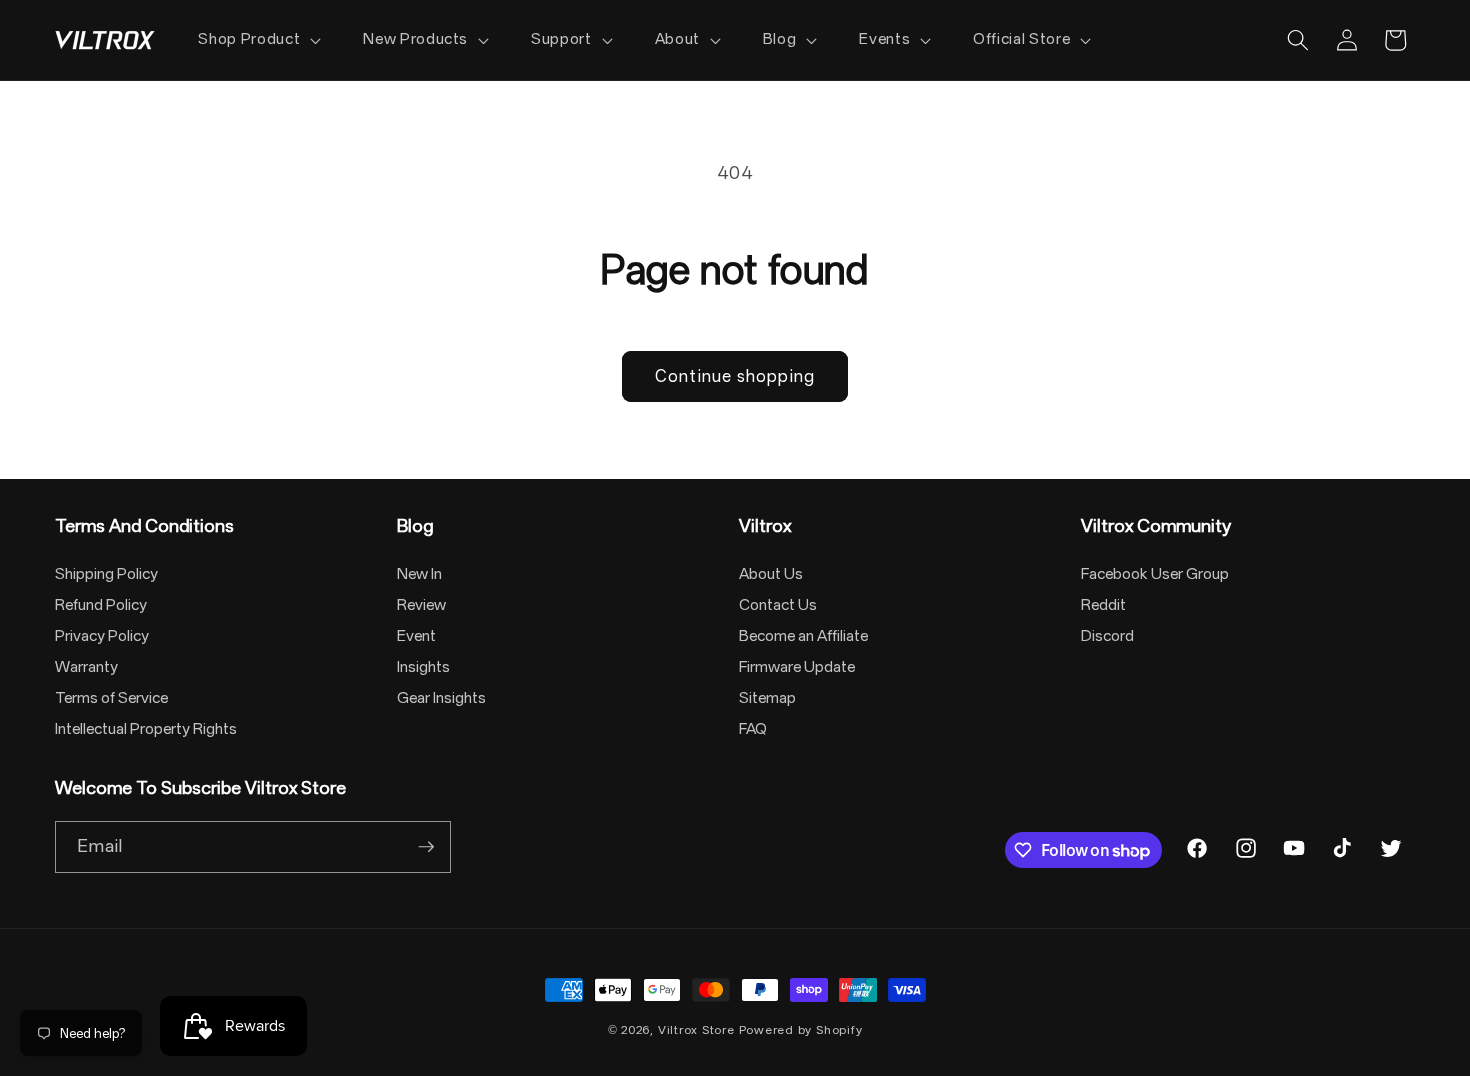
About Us (771, 574)
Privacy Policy (102, 636)
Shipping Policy (106, 574)
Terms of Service (111, 698)
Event (416, 636)
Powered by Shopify (801, 1030)
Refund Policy (101, 605)
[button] (257, 40)
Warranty (86, 667)
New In (419, 574)
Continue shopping (735, 376)
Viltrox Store (696, 1030)
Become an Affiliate (803, 636)
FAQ (753, 729)
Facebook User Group (1155, 574)
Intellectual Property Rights (146, 729)
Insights (423, 667)
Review (421, 605)
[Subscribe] (426, 847)
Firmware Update (797, 667)
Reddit (1103, 605)
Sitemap (767, 698)
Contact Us (778, 605)
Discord (1107, 636)
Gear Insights (441, 698)
